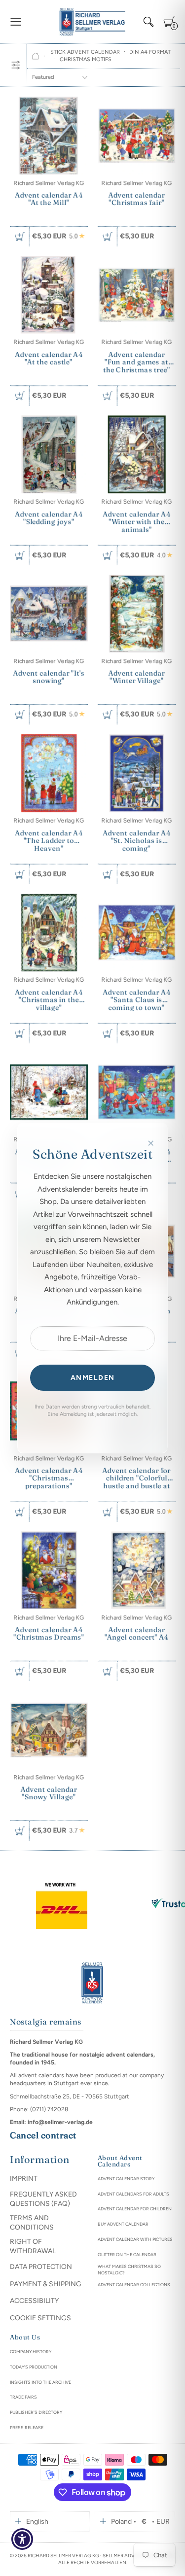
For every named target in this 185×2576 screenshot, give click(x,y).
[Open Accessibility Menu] (22, 2539)
